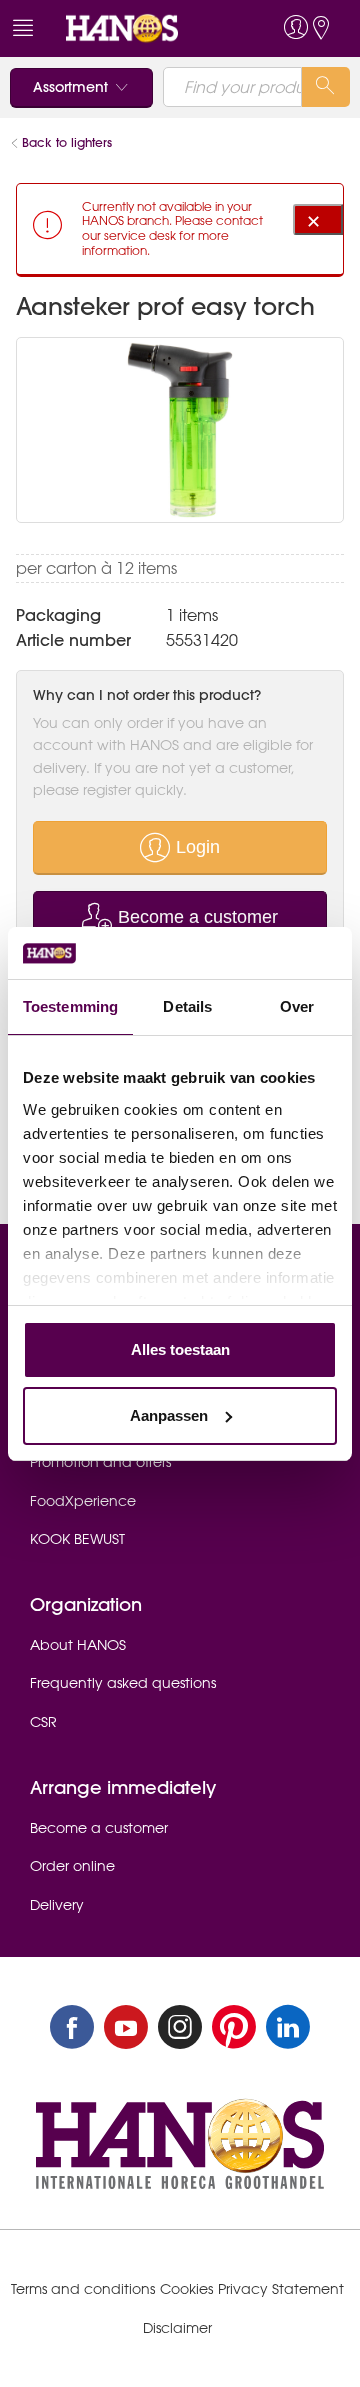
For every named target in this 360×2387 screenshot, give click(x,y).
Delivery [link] (57, 1905)
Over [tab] (297, 1006)
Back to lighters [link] (67, 142)
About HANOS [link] (78, 1645)
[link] (143, 28)
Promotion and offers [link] (100, 1462)
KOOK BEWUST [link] (77, 1539)
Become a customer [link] (99, 1828)
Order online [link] (72, 1866)
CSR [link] (43, 1722)
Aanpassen (169, 1415)
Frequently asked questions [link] (123, 1683)
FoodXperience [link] (83, 1501)
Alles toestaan (180, 1349)
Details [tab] (187, 1006)
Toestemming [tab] (70, 1006)
